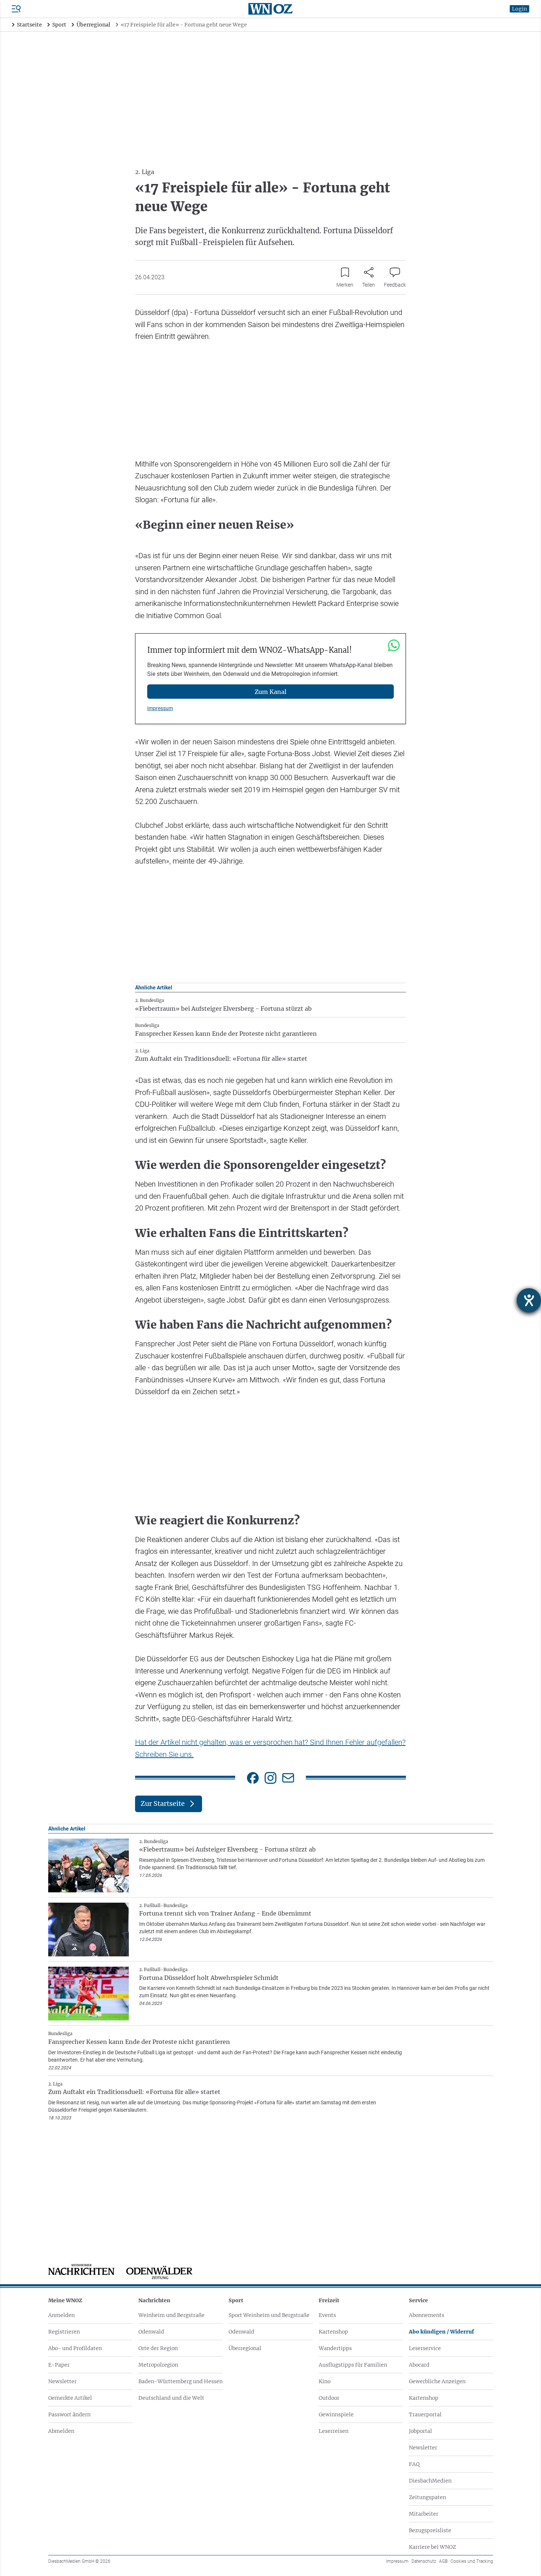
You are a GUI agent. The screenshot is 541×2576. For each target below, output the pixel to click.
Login (519, 9)
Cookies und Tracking (472, 2561)
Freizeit (329, 2300)
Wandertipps (335, 2348)
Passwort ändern (69, 2414)
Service (418, 2300)
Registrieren (64, 2332)
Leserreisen (334, 2431)
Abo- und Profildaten (75, 2348)
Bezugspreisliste (430, 2530)
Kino (325, 2381)
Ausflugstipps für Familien (353, 2365)
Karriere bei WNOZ (432, 2547)
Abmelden (61, 2431)
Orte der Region (158, 2348)
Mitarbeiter (424, 2514)
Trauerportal (425, 2414)
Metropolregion (158, 2365)
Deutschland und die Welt (171, 2398)
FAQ (414, 2464)
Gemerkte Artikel (70, 2398)
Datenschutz (424, 2561)
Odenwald (151, 2332)
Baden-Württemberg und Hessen (181, 2381)
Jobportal (420, 2431)
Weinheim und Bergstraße (172, 2315)
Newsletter (62, 2381)
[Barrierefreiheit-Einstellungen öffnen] (529, 1300)
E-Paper (59, 2365)
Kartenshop (333, 2332)
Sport (236, 2300)
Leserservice (425, 2348)
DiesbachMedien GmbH (79, 2561)
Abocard (419, 2365)
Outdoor (329, 2398)
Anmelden (61, 2315)
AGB (443, 2561)
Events (327, 2315)
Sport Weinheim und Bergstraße (269, 2315)
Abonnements (427, 2315)
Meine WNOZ (65, 2300)
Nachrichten (154, 2300)
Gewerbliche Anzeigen (437, 2381)
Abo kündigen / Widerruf (441, 2332)
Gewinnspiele (336, 2414)
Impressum (160, 708)
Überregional (245, 2348)
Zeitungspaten (427, 2497)
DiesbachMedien (430, 2481)
